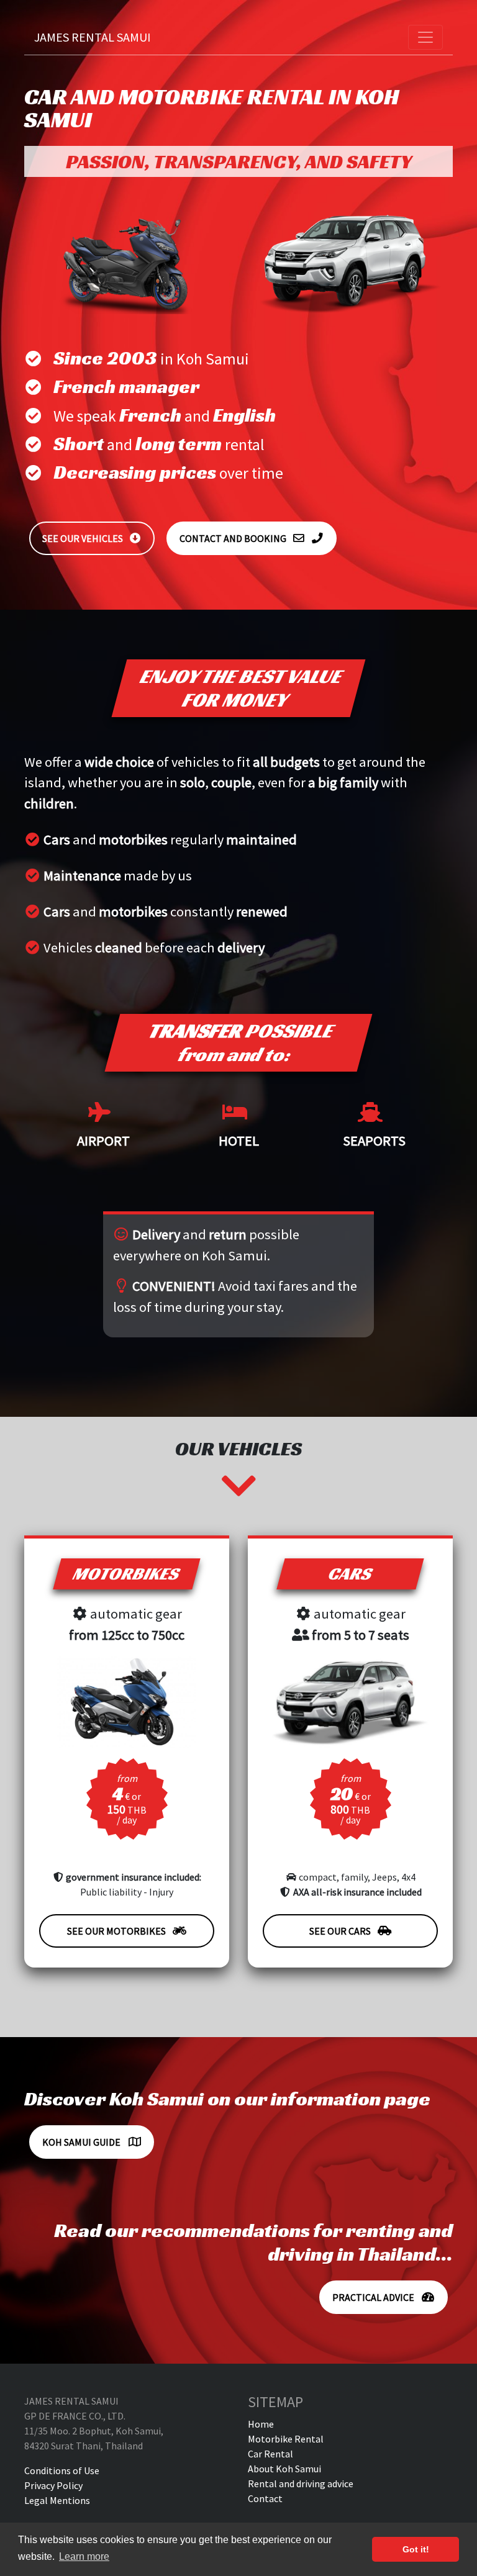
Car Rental (270, 2454)
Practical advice (374, 2297)
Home (261, 2424)
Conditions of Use (62, 2470)
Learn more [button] (84, 2556)
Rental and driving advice (301, 2483)
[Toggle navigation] (425, 37)
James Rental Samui (93, 37)
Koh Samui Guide (82, 2142)
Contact (265, 2498)
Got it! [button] (416, 2549)
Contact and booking (233, 538)
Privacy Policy (53, 2485)
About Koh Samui (284, 2469)
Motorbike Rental (286, 2439)
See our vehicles (83, 538)
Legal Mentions (57, 2500)
